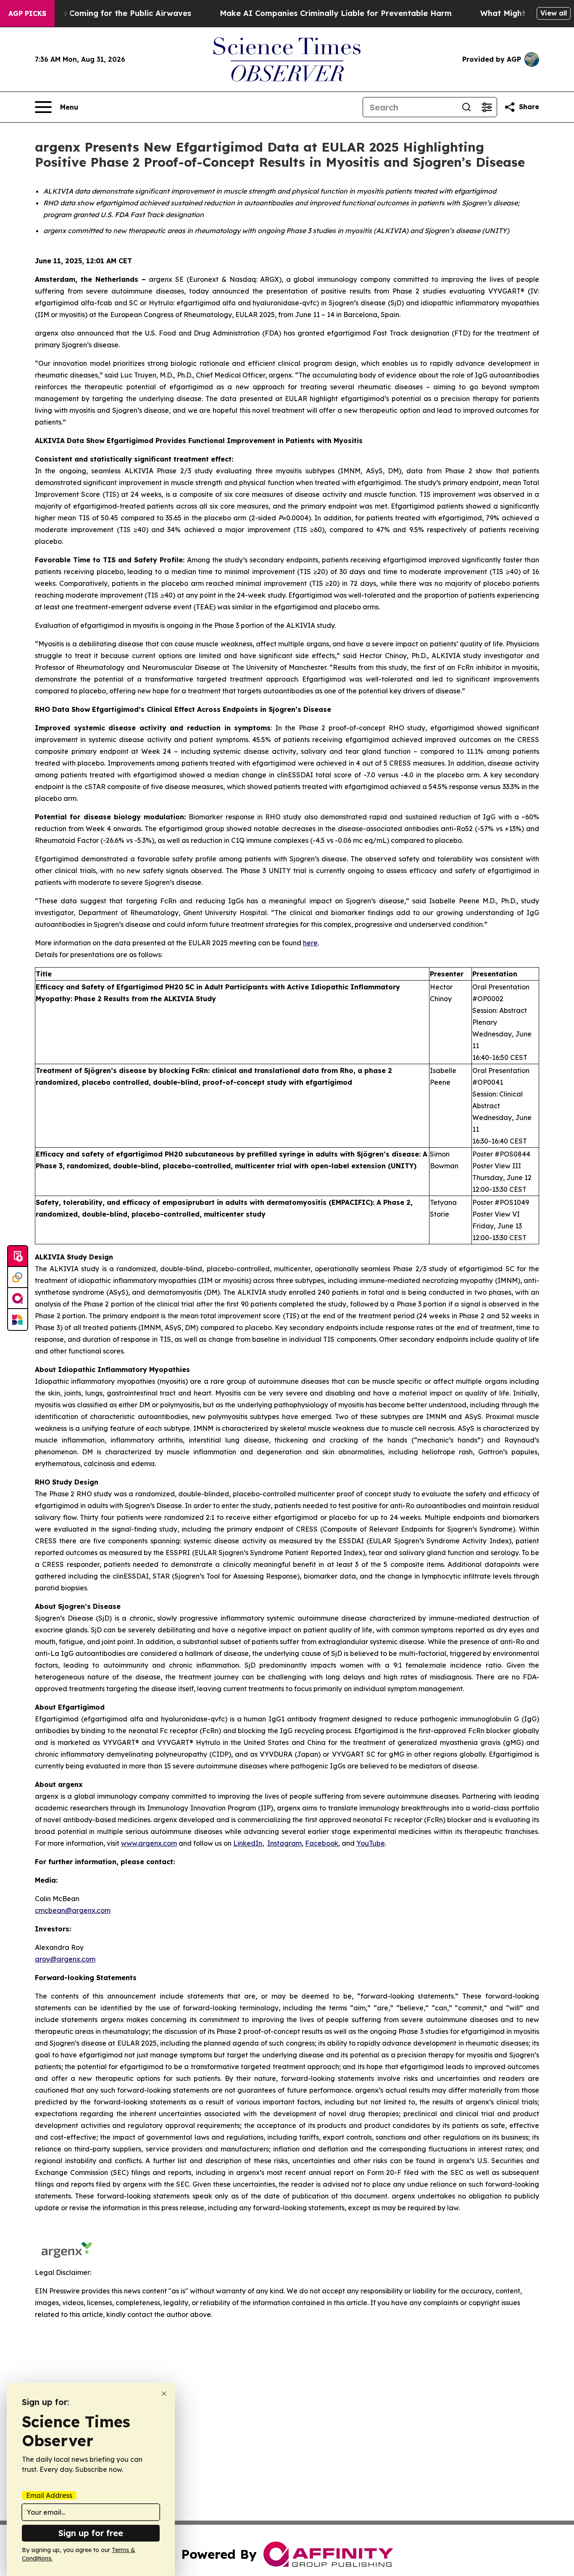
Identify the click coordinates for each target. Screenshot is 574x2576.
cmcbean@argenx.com (73, 1910)
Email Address (49, 2495)
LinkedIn (248, 1843)
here (310, 943)
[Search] (466, 107)
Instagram (284, 1843)
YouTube (371, 1843)
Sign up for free (91, 2533)
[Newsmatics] (18, 1319)
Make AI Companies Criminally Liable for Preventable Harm (336, 13)
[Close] (164, 2394)
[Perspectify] (18, 1278)
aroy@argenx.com (65, 1959)
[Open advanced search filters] (487, 107)
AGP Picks (27, 13)
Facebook (322, 1843)
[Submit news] (18, 1257)
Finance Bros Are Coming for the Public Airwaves (96, 13)
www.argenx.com (149, 1843)
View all (554, 13)
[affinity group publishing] (18, 1298)
